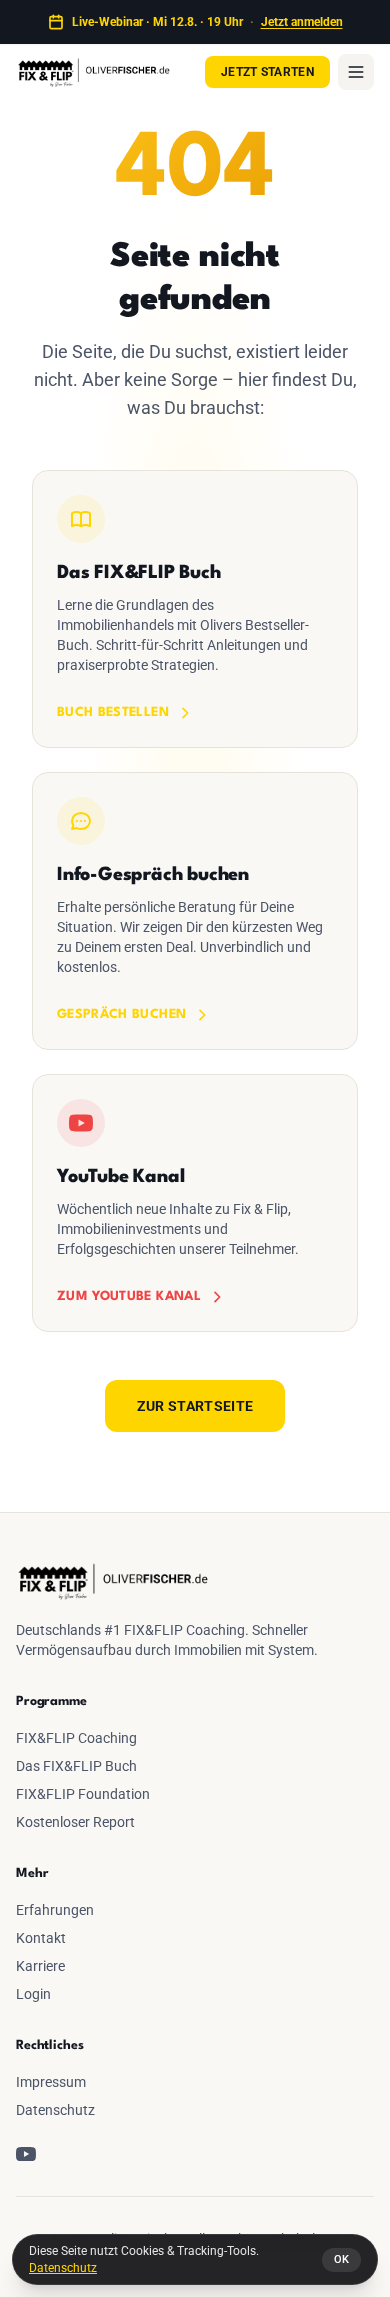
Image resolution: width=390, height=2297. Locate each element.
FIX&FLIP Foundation (83, 1794)
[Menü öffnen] (356, 72)
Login (33, 1994)
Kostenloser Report (75, 1822)
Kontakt (41, 1938)
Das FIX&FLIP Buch (76, 1766)
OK (341, 2259)
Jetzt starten (267, 72)
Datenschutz (63, 2268)
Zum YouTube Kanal (129, 1296)
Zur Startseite (195, 1406)
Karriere (40, 1966)
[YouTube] (26, 2154)
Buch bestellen (113, 712)
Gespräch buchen (121, 1014)
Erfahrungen (55, 1910)
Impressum (51, 2082)
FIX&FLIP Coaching (76, 1738)
